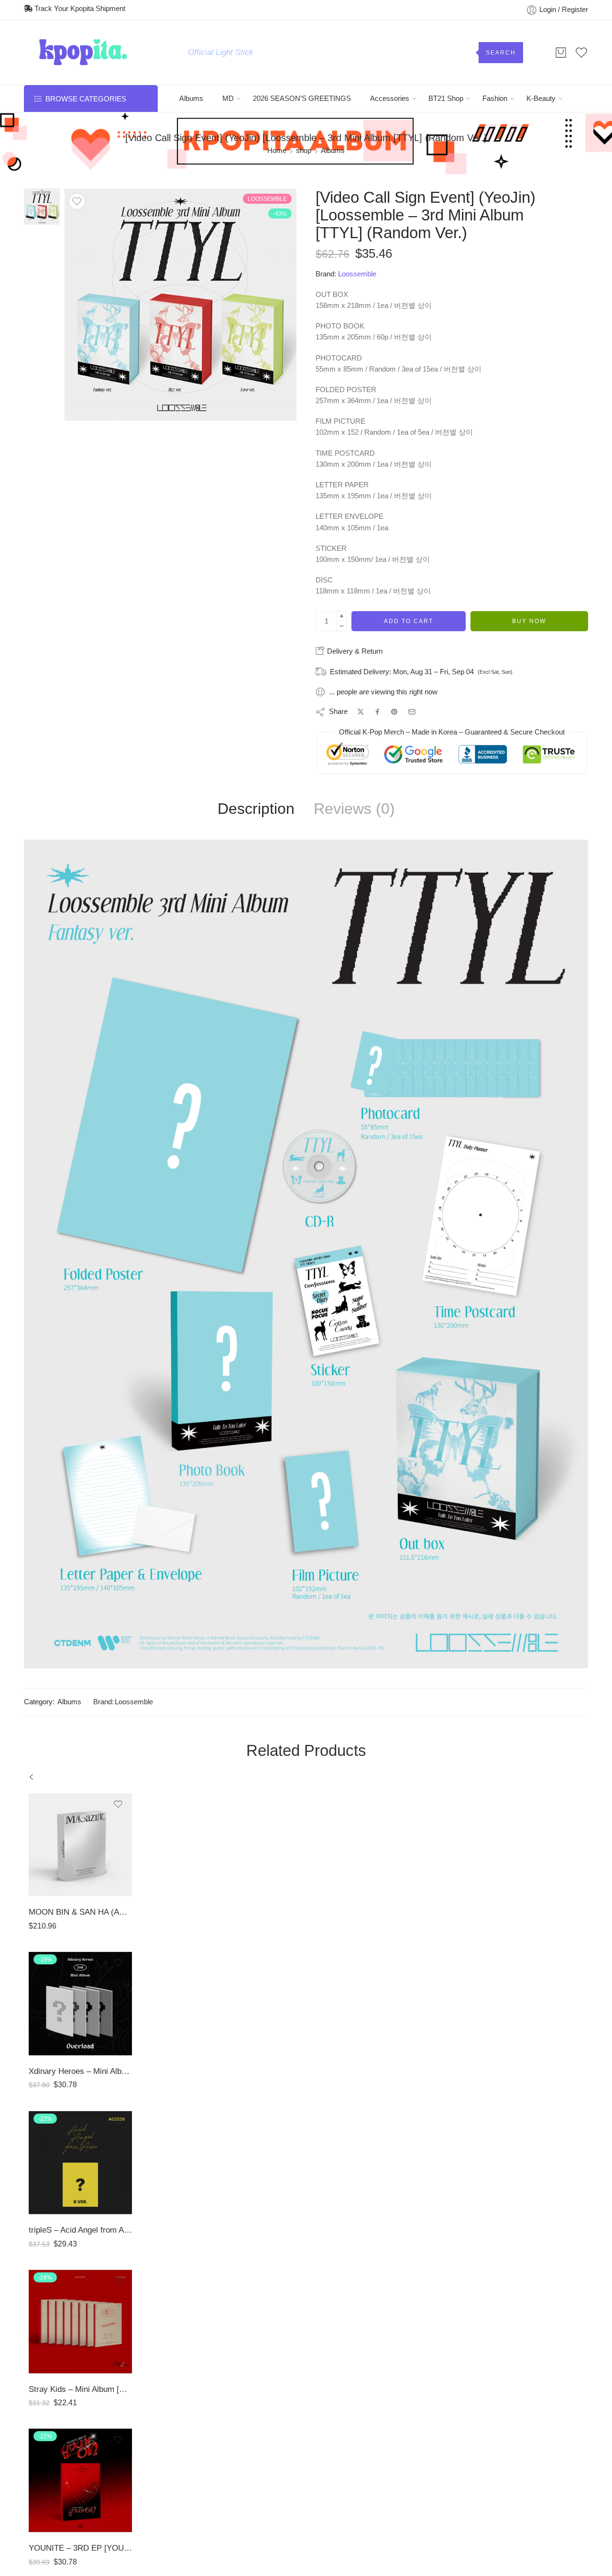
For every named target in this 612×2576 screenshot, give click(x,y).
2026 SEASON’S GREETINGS (302, 99)
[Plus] (342, 616)
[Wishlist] (77, 201)
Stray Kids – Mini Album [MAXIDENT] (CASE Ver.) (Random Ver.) (80, 2389)
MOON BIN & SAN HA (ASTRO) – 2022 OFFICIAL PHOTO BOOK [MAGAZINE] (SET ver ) (80, 1912)
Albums (191, 99)
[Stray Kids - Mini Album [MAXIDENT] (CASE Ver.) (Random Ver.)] (80, 2322)
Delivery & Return (354, 651)
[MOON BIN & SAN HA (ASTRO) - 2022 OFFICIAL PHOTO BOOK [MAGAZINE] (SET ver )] (80, 1845)
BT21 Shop (446, 99)
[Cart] (561, 53)
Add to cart (409, 621)
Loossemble (357, 274)
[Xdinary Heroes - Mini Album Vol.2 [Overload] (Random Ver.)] (80, 2004)
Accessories (390, 99)
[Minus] (342, 626)
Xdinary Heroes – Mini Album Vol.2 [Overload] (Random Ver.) (80, 2071)
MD (228, 99)
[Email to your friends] (412, 712)
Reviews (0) (354, 809)
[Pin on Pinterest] (394, 712)
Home (277, 151)
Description (256, 809)
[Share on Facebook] (377, 712)
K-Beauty (541, 99)
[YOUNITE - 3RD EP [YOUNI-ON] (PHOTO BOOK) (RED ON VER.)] (80, 2480)
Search (501, 53)
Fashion (495, 99)
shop (304, 151)
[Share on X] (361, 712)
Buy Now (529, 621)
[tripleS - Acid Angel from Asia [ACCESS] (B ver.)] (80, 2163)
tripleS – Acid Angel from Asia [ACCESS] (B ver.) (80, 2230)
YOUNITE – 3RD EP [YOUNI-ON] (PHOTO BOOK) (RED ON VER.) (80, 2548)
